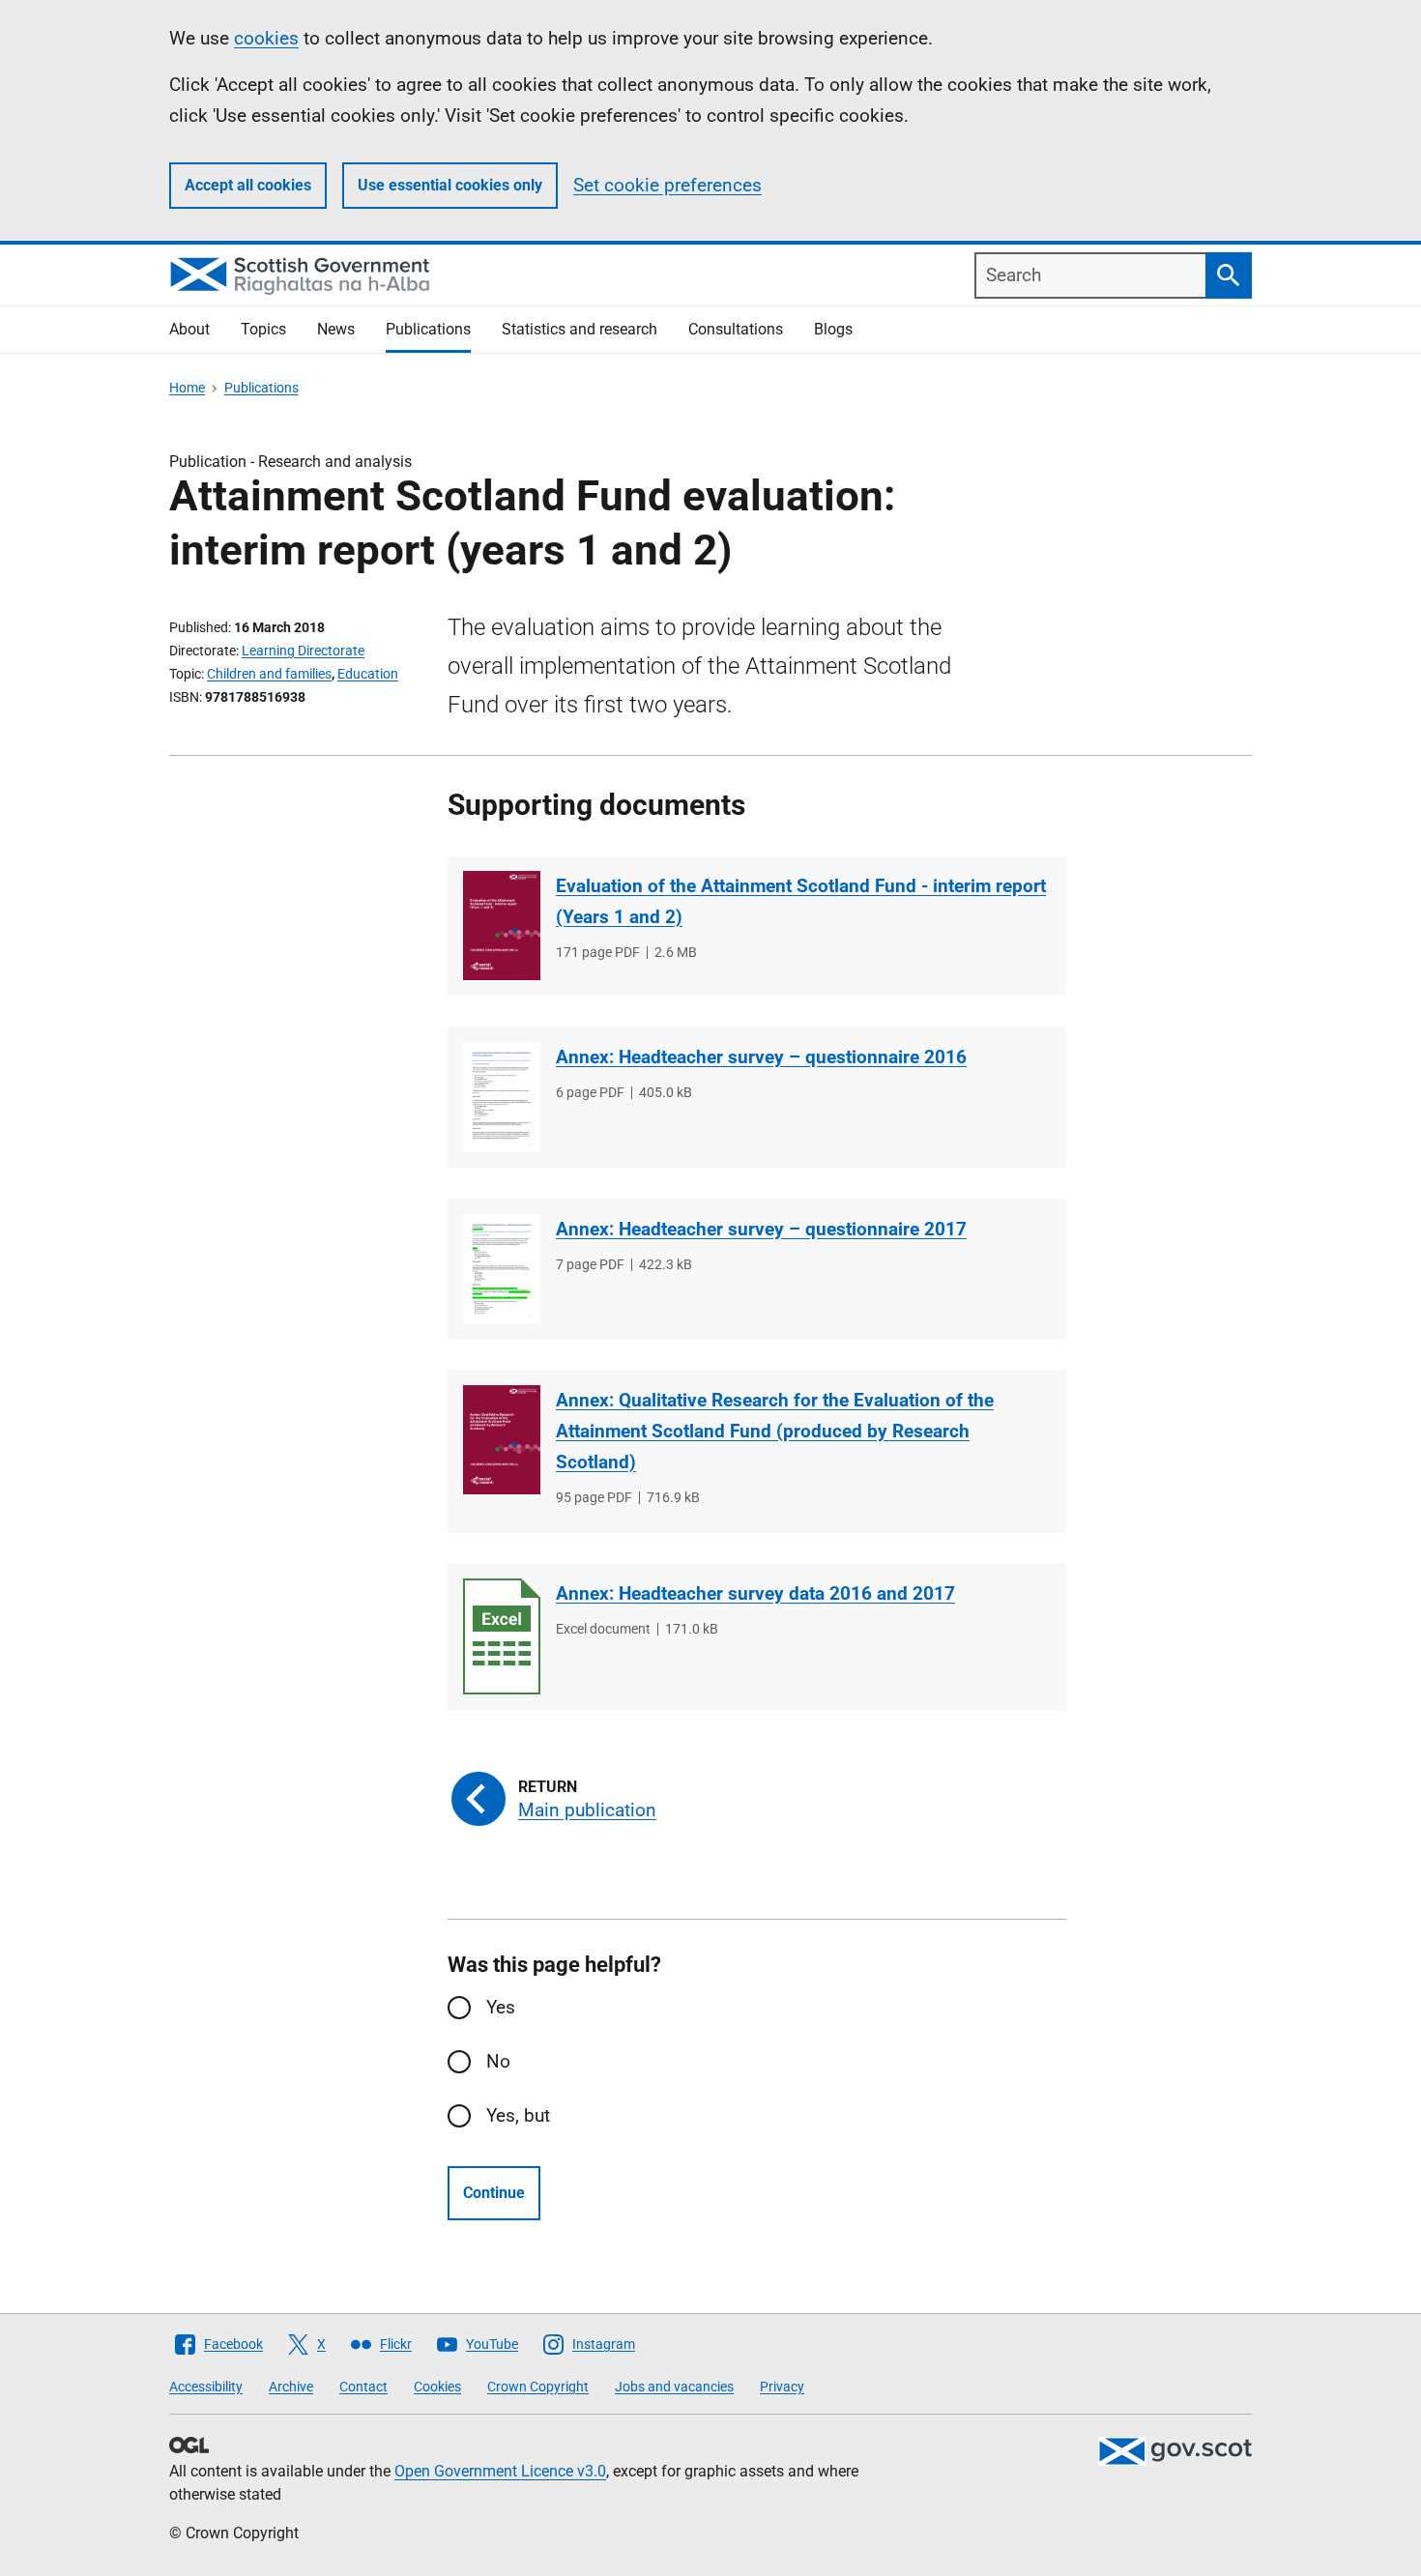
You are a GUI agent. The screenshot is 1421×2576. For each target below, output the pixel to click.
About (189, 329)
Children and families (269, 674)
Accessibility (206, 2387)
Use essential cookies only (450, 185)
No (498, 2061)
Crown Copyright (538, 2387)
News (336, 329)
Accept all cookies (248, 185)
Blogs (833, 329)
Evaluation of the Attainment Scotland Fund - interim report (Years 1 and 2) (801, 901)
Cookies (437, 2387)
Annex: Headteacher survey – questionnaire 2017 (761, 1229)
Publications (428, 329)
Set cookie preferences (667, 185)
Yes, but (518, 2115)
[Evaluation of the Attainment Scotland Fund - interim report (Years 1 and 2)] (502, 926)
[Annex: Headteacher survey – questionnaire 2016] (502, 1097)
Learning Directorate (303, 651)
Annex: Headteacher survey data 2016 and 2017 (755, 1593)
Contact (363, 2387)
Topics (263, 329)
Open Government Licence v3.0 (500, 2471)
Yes (501, 2007)
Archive (291, 2387)
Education (368, 674)
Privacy (782, 2387)
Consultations (736, 329)
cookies (266, 38)
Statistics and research (580, 329)
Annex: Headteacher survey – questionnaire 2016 (761, 1057)
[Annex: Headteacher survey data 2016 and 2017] (502, 1636)
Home (187, 388)
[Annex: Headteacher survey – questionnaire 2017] (502, 1269)
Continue (494, 2193)
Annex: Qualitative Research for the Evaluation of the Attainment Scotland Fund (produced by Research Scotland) (775, 1431)
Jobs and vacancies (674, 2387)
